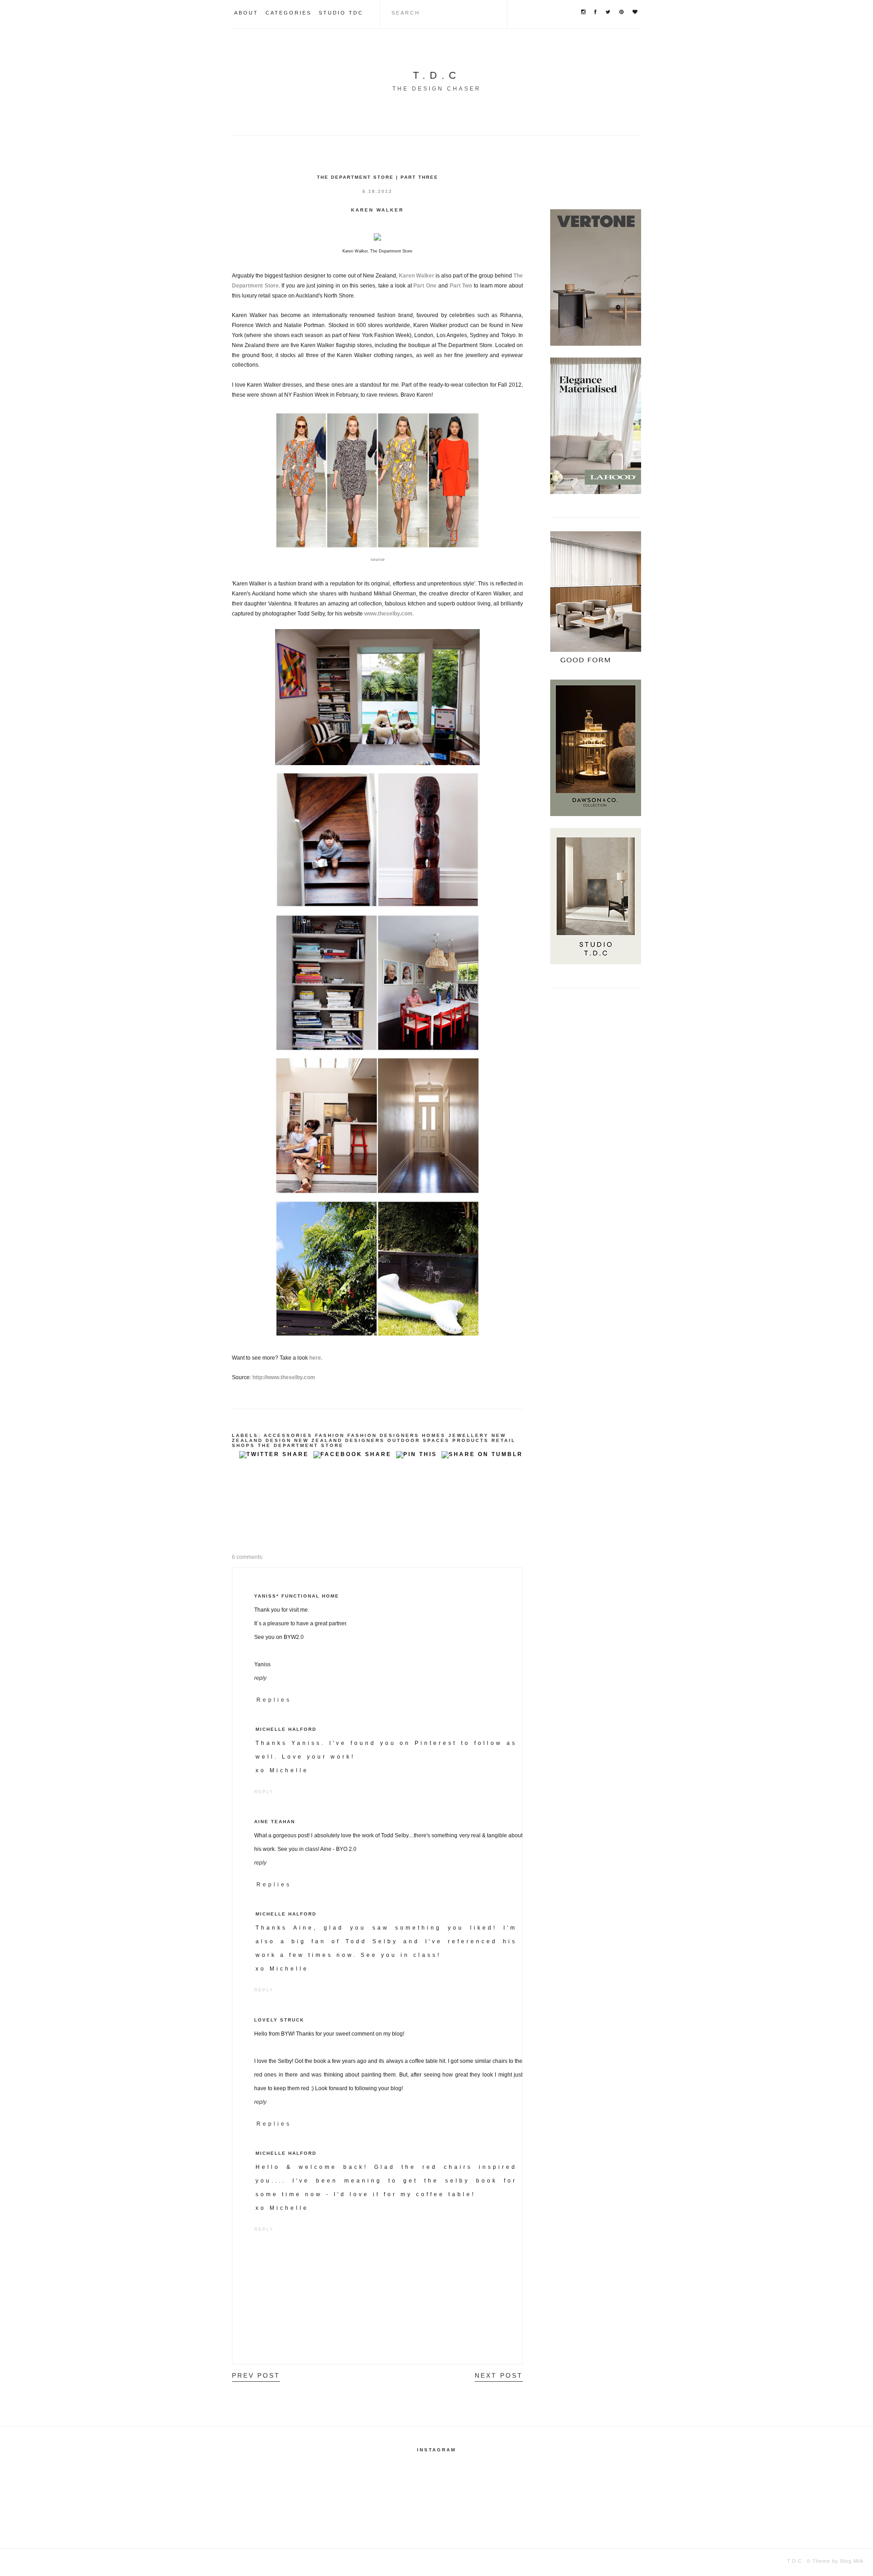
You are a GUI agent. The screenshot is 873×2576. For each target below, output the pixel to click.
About (246, 13)
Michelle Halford (286, 1729)
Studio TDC (341, 13)
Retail (504, 1440)
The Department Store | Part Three (378, 177)
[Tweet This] (274, 1457)
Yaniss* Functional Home (297, 1596)
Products (471, 1440)
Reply (260, 1678)
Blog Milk (851, 2561)
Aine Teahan (275, 1822)
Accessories (288, 1435)
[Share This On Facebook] (352, 1457)
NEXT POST (499, 2375)
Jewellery (469, 1435)
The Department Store (301, 1445)
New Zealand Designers (339, 1440)
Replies (274, 1700)
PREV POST (256, 2375)
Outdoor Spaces (419, 1440)
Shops (243, 1445)
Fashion (330, 1435)
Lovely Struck (279, 2020)
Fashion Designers (383, 1435)
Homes (434, 1435)
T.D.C (437, 75)
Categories (288, 13)
